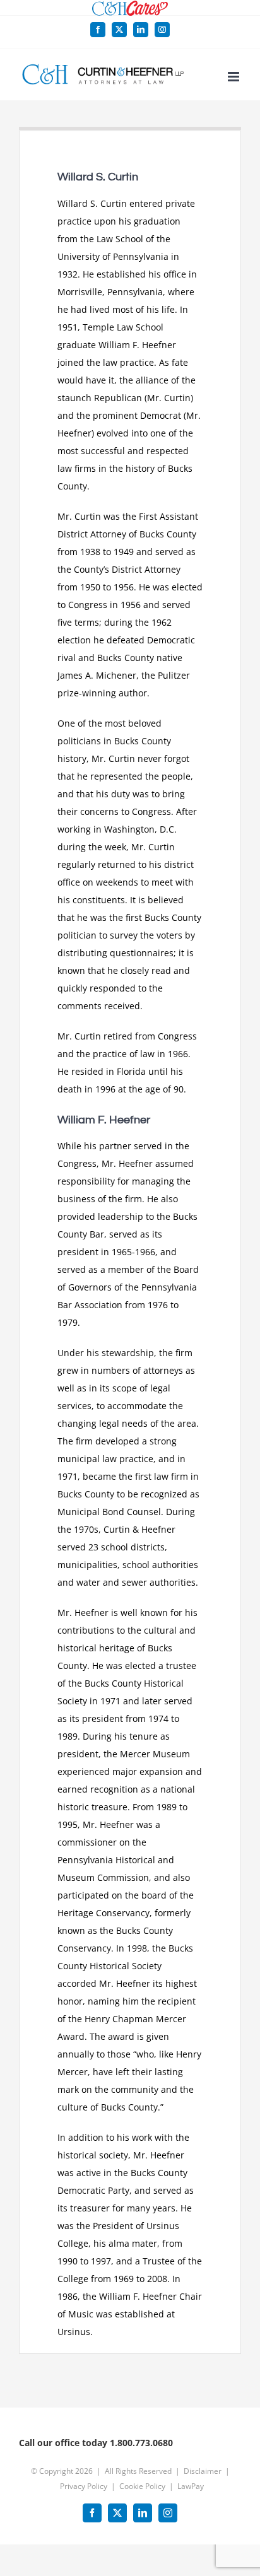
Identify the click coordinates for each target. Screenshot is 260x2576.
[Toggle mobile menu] (234, 77)
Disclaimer (203, 2471)
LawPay (191, 2486)
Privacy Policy (84, 2486)
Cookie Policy (142, 2486)
